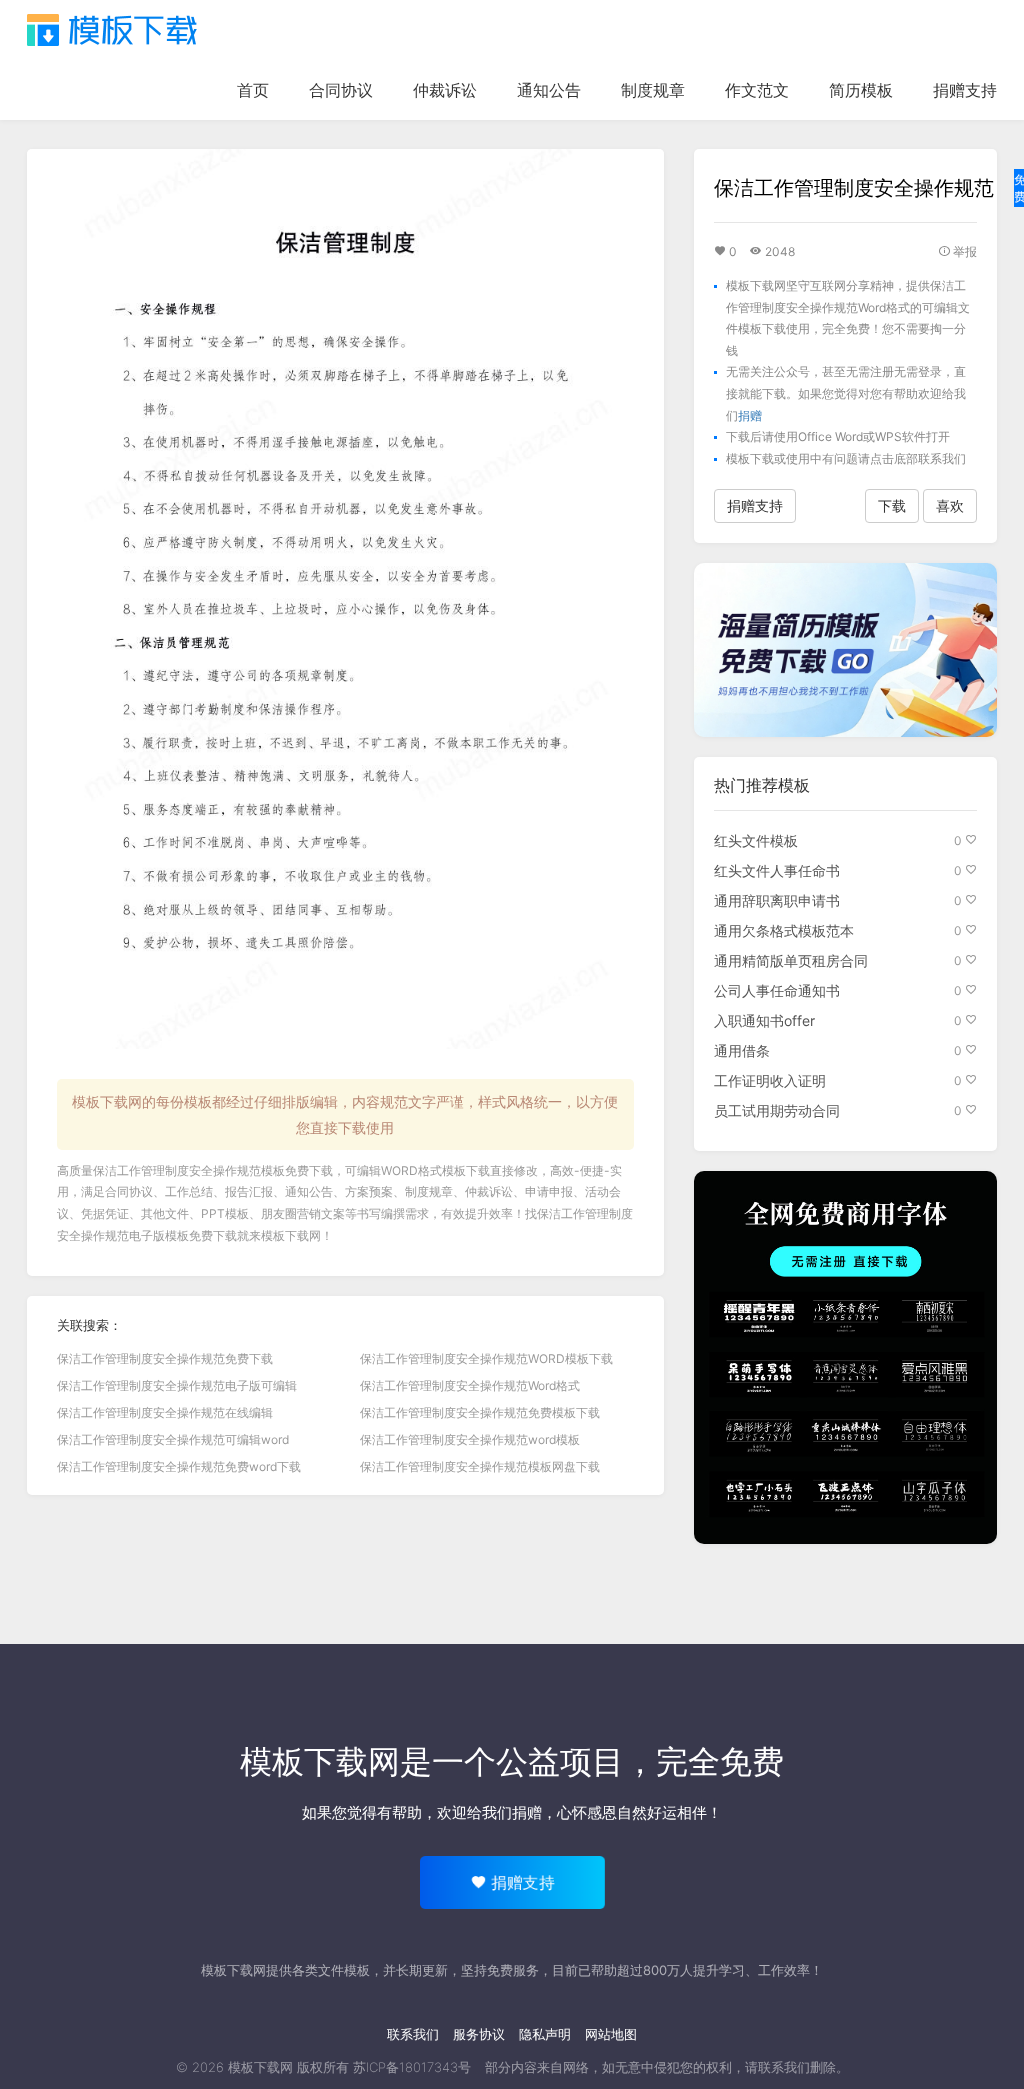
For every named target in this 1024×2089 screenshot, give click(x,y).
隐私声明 (545, 2034)
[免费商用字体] (845, 1358)
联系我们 (413, 2034)
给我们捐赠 (504, 1812)
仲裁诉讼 (445, 90)
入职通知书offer (764, 1020)
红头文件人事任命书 (777, 870)
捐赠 (750, 415)
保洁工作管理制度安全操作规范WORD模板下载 (486, 1358)
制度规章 (653, 90)
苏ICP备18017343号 (412, 2067)
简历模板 (861, 90)
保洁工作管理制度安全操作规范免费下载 (165, 1358)
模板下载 (112, 30)
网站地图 (611, 2034)
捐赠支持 (965, 90)
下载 (892, 505)
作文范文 (757, 90)
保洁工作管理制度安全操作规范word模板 (470, 1439)
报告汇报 (249, 1191)
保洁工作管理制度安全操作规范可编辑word (173, 1439)
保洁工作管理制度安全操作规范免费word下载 (179, 1466)
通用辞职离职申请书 (777, 900)
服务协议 (479, 2034)
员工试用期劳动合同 (777, 1110)
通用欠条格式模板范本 (784, 930)
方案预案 (369, 1191)
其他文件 (165, 1213)
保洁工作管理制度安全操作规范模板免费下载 (213, 1170)
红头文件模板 (756, 840)
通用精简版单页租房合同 (791, 960)
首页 (253, 90)
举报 (963, 251)
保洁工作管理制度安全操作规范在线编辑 (165, 1412)
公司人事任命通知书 (777, 990)
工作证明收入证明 (770, 1080)
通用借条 (742, 1050)
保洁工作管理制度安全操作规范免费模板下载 (480, 1412)
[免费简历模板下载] (845, 650)
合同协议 (341, 90)
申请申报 (549, 1191)
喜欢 (950, 505)
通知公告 (549, 90)
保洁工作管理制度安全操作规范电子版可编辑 (177, 1385)
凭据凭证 (105, 1213)
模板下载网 (291, 1235)
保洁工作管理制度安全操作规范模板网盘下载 (480, 1466)
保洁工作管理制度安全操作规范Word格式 (470, 1385)
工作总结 (189, 1191)
